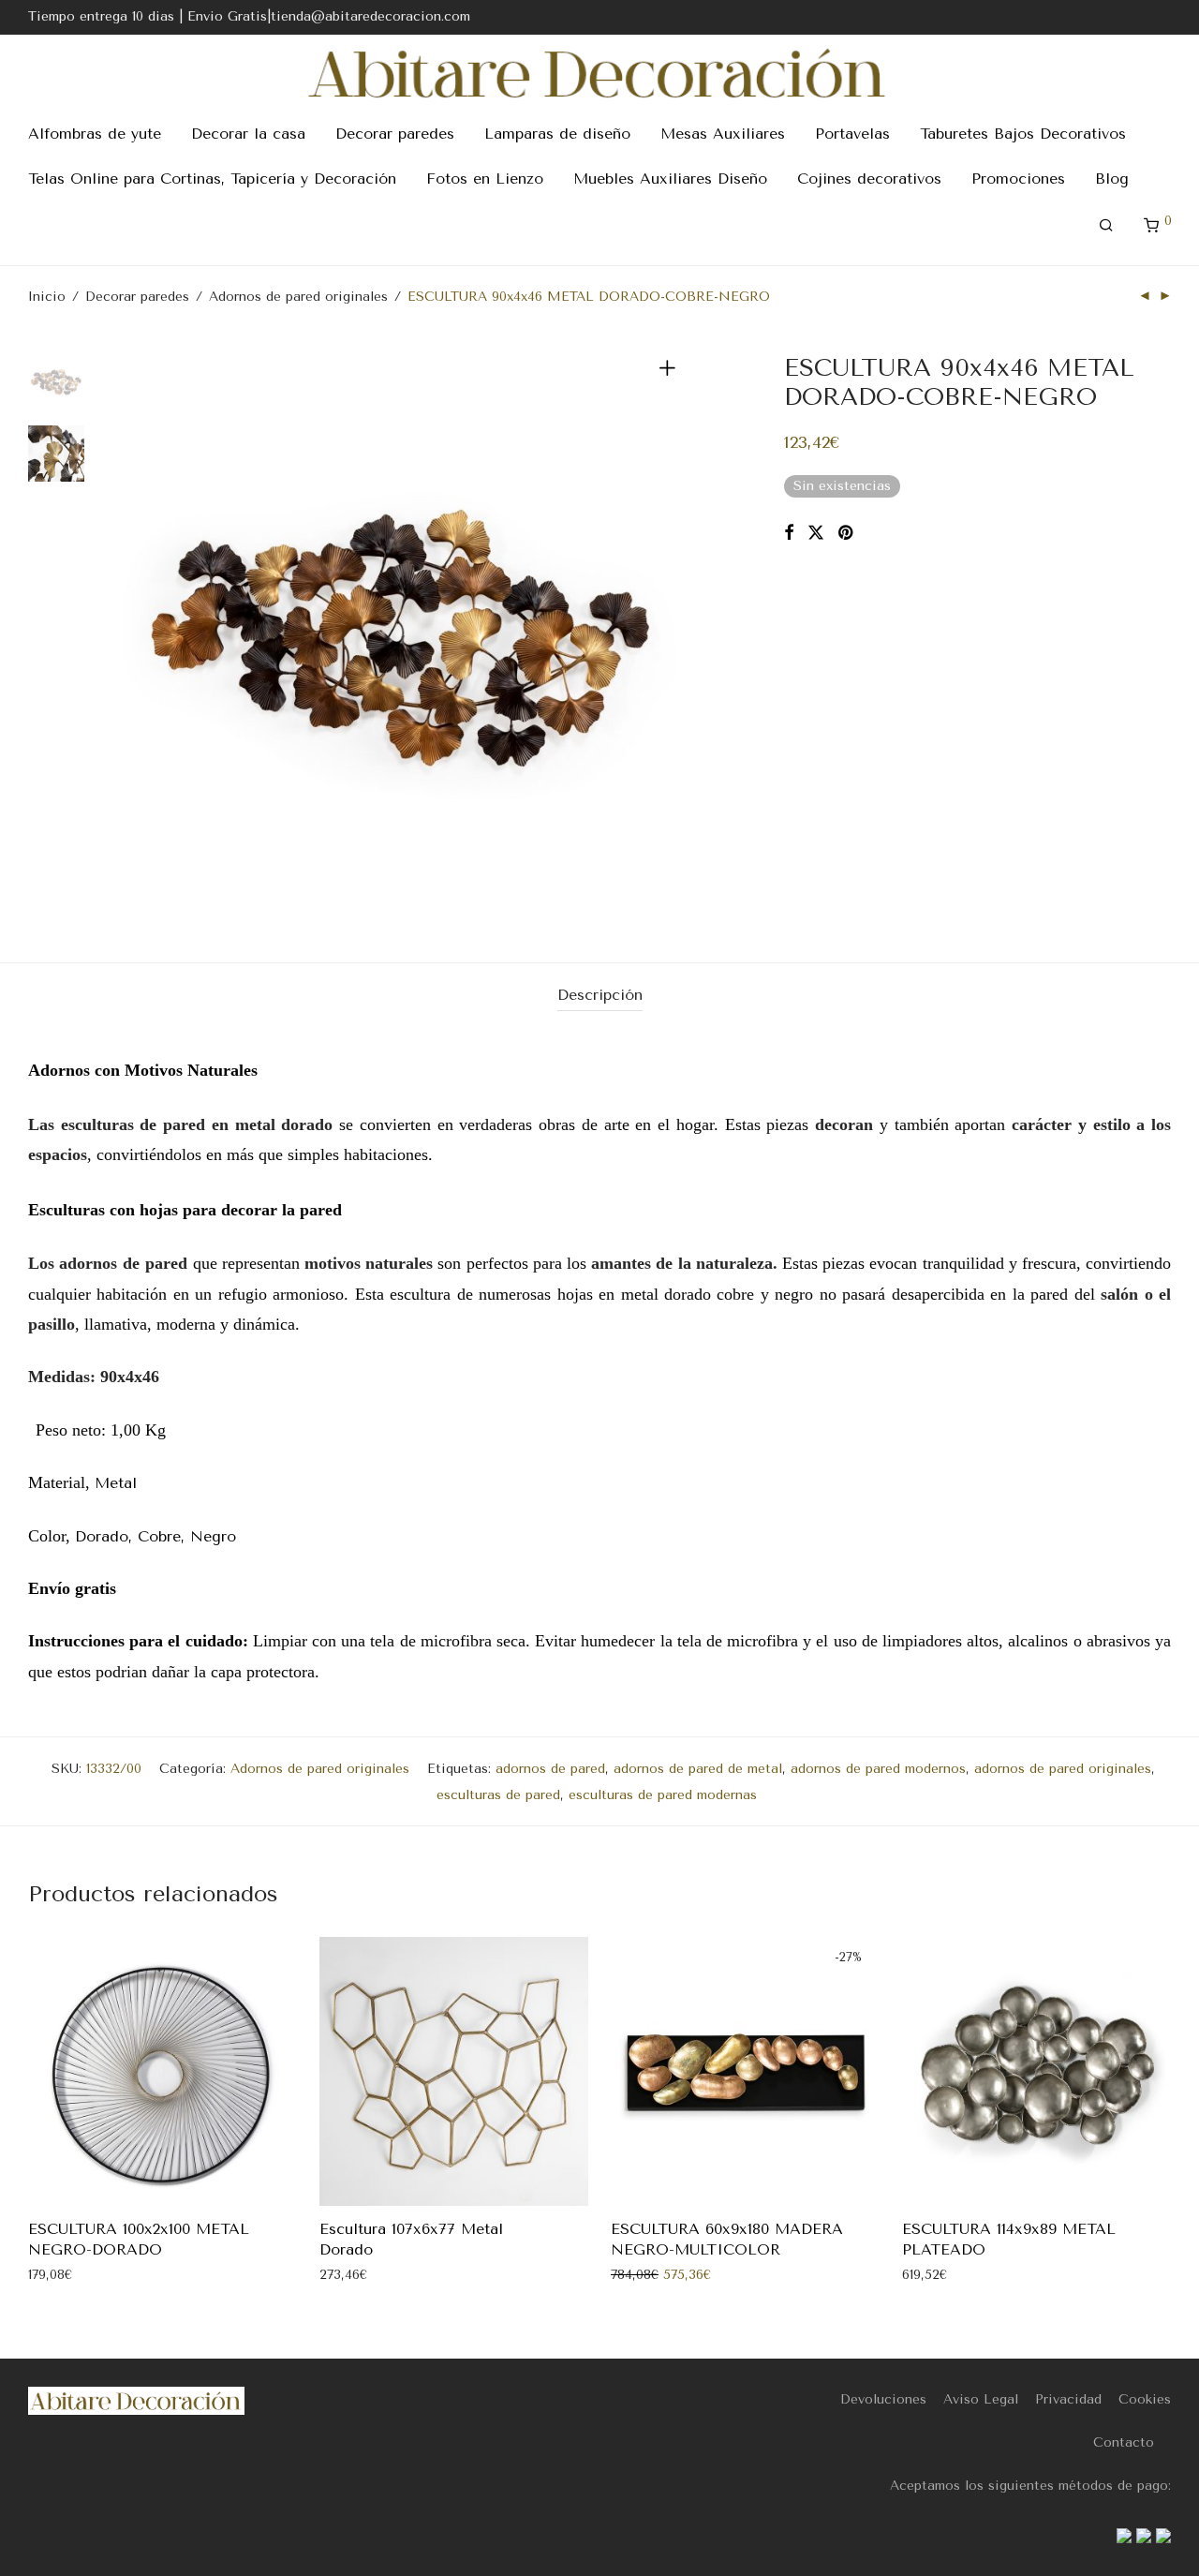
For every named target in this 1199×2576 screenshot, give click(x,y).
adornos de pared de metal (698, 1769)
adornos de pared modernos (878, 1769)
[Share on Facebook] (789, 533)
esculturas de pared (498, 1795)
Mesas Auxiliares (723, 134)
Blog (1112, 179)
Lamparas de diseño (557, 134)
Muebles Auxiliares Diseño (670, 179)
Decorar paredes (395, 134)
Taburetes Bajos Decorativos (1023, 134)
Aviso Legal (981, 2399)
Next (671, 632)
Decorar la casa (248, 134)
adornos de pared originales (1063, 1769)
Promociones (1018, 179)
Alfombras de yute (95, 134)
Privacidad (1068, 2399)
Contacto (1124, 2442)
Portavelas (852, 134)
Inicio (47, 297)
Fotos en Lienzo (485, 179)
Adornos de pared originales (298, 297)
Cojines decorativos (869, 179)
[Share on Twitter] (816, 533)
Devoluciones (883, 2399)
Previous (135, 632)
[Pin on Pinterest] (847, 533)
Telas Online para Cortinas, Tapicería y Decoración (212, 179)
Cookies (1145, 2399)
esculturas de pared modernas (663, 1795)
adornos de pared (550, 1769)
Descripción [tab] (600, 995)
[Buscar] (1106, 226)
